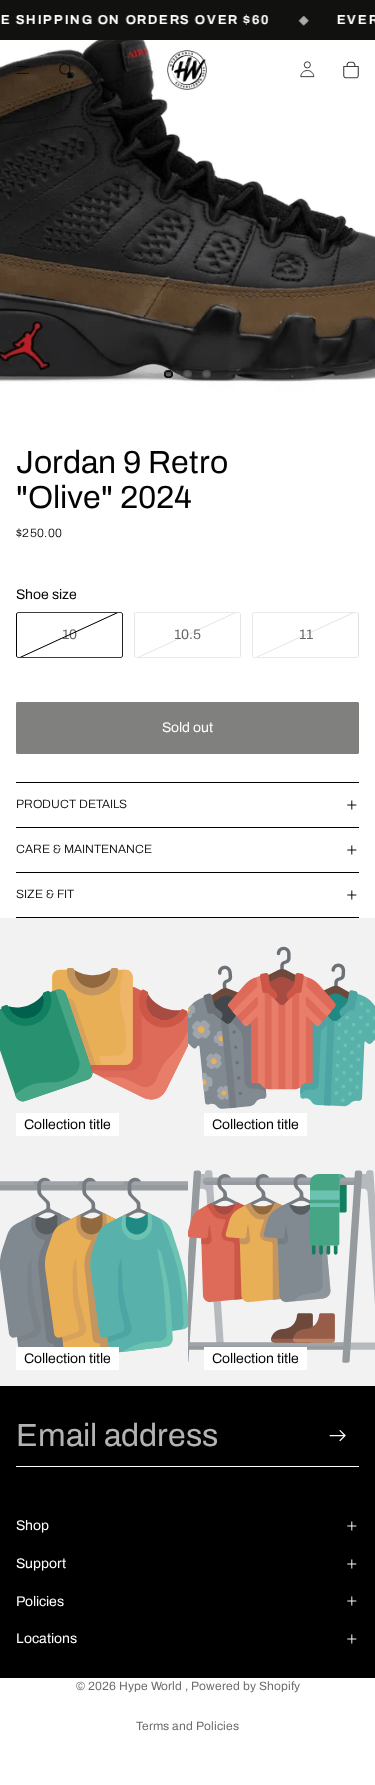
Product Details (71, 804)
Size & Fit (45, 894)
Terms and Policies (187, 1726)
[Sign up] (338, 1436)
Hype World (152, 1686)
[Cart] (351, 70)
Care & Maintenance (84, 849)
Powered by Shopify (245, 1686)
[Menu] (23, 70)
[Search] (66, 70)
